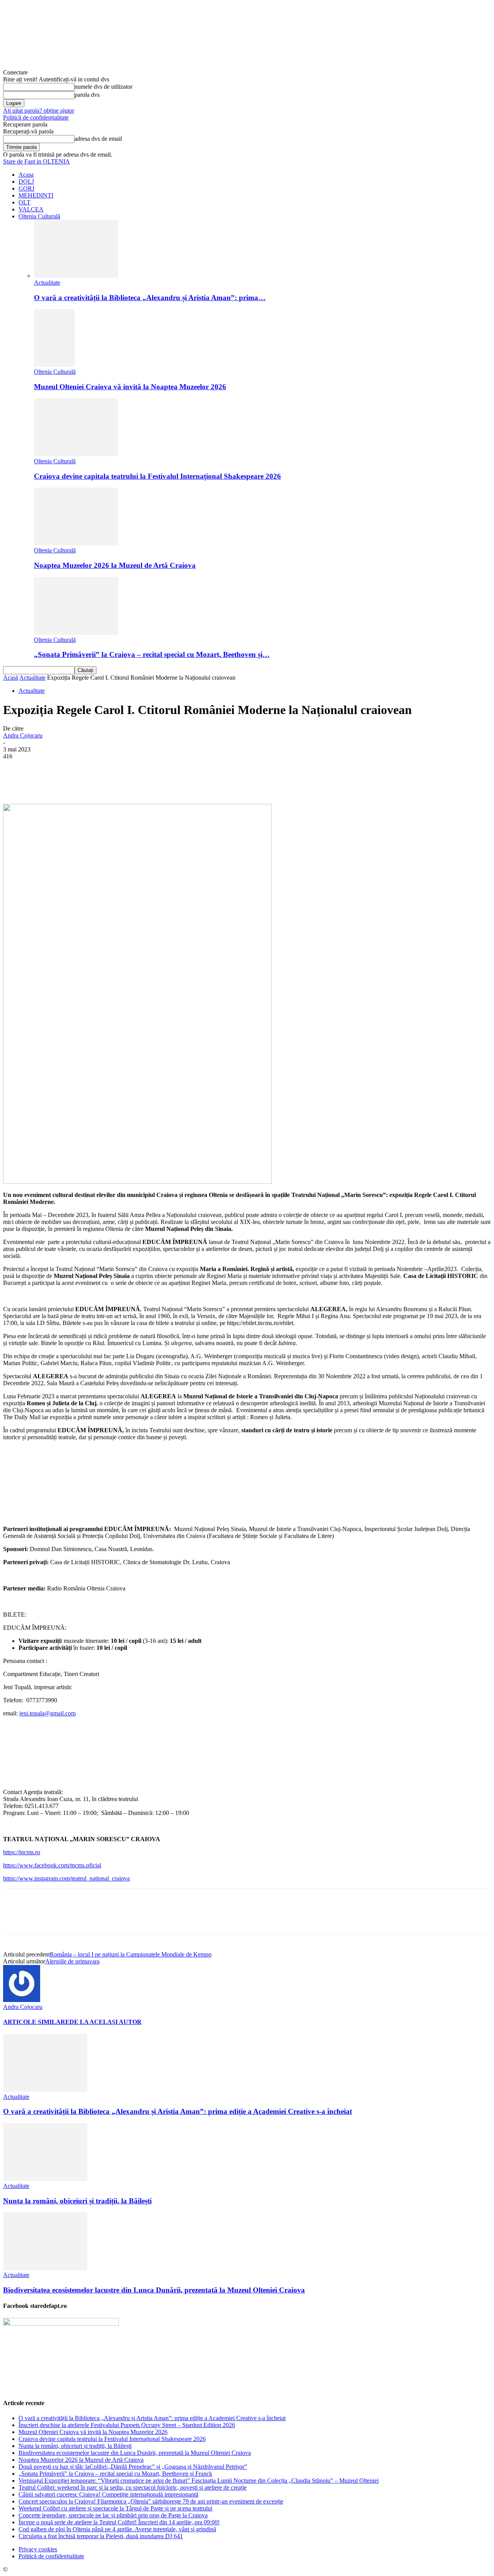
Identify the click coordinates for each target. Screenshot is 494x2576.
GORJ (26, 188)
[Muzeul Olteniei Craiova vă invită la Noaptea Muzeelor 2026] (54, 365)
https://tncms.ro (22, 1852)
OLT (25, 202)
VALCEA (31, 209)
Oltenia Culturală (39, 216)
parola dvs (87, 95)
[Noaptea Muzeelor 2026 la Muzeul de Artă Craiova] (76, 543)
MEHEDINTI (36, 195)
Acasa (26, 175)
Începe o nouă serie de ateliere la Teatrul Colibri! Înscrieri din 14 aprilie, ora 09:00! (119, 2522)
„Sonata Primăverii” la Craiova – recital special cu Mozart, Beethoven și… (152, 654)
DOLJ (26, 181)
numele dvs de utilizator (103, 87)
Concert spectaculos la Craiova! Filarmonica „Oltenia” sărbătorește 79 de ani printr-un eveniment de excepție (151, 2501)
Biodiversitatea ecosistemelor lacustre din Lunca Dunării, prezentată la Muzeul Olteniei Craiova (154, 2290)
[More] (196, 782)
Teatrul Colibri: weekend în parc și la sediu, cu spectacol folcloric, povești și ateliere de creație (133, 2487)
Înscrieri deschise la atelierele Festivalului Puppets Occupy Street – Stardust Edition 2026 (127, 2425)
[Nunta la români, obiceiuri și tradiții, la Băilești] (45, 2179)
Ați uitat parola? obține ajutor (39, 111)
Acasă (11, 678)
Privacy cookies (38, 2549)
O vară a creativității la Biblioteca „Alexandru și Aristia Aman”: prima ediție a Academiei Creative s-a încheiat (178, 2111)
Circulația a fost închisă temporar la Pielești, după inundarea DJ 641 (101, 2536)
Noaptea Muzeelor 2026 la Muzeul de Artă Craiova (115, 565)
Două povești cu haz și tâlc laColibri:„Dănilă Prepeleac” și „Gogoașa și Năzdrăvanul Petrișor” (133, 2467)
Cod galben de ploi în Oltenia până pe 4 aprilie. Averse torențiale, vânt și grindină (117, 2529)
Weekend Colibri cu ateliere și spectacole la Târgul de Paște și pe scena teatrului (115, 2508)
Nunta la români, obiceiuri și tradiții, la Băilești (77, 2201)
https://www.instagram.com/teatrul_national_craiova (66, 1878)
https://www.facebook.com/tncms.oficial (52, 1865)
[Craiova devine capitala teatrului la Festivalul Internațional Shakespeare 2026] (76, 454)
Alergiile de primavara (72, 1961)
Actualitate (47, 283)
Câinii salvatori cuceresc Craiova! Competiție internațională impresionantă (108, 2494)
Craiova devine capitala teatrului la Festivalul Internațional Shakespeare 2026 (157, 476)
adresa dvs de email (98, 139)
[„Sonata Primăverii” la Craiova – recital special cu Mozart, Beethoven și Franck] (76, 633)
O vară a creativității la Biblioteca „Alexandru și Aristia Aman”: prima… (150, 298)
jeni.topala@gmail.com (47, 1713)
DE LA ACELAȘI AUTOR (106, 2022)
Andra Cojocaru (23, 735)
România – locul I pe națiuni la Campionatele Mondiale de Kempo (131, 1954)
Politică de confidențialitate (36, 117)
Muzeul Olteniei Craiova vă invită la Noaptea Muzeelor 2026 (130, 387)
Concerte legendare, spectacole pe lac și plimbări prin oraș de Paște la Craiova (113, 2515)
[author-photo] (22, 2000)
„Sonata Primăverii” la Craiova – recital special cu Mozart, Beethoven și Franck (115, 2474)
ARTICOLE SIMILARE (36, 2022)
